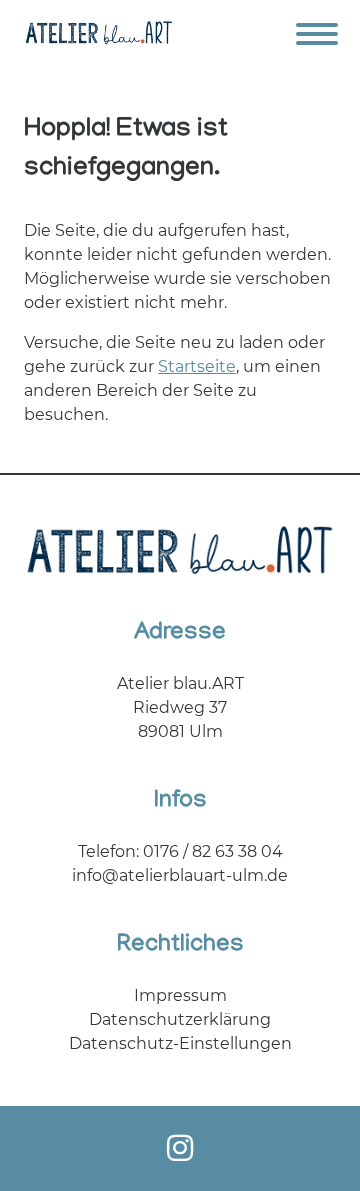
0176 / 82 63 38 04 (213, 851)
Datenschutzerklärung (180, 1019)
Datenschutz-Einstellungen (180, 1043)
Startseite (197, 366)
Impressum (180, 995)
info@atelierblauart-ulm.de (180, 875)
